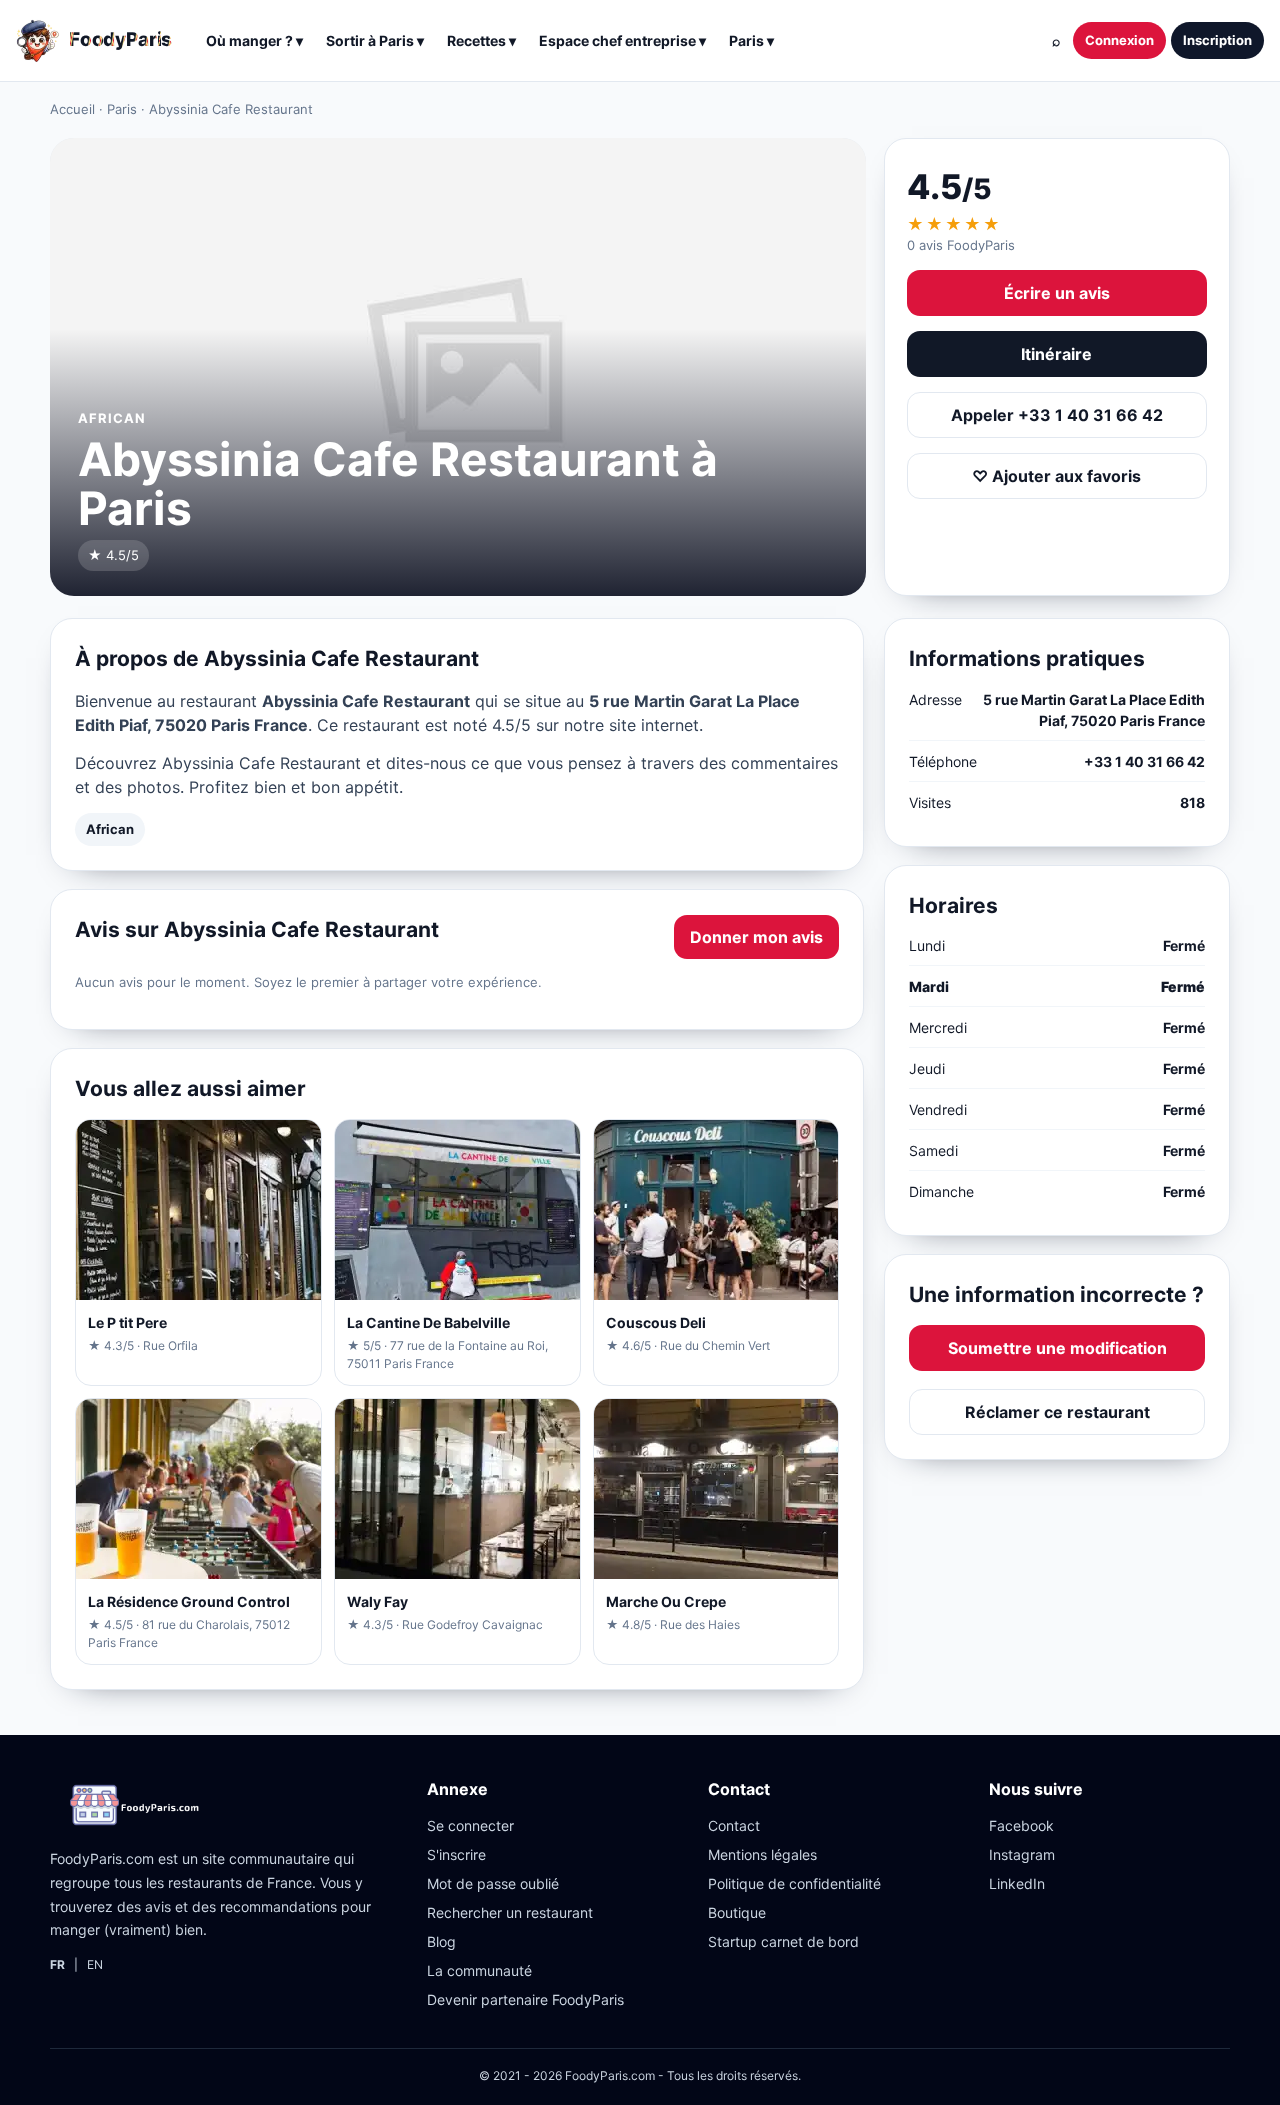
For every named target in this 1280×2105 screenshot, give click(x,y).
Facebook (1021, 1825)
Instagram (1022, 1854)
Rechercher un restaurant (510, 1912)
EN (95, 1964)
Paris (122, 109)
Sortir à (375, 40)
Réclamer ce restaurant (1057, 1412)
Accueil (72, 109)
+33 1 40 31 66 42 (1144, 761)
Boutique (737, 1912)
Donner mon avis (756, 937)
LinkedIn (1017, 1883)
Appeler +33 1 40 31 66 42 (1057, 415)
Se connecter (470, 1825)
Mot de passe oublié (493, 1883)
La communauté (479, 1970)
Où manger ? (254, 40)
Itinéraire (1056, 354)
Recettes (481, 40)
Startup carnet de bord (783, 1941)
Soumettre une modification (1057, 1348)
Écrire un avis (1057, 293)
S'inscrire (456, 1854)
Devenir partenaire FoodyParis (525, 1999)
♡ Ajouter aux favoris (1056, 476)
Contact (734, 1825)
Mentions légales (762, 1854)
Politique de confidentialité (794, 1883)
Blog (441, 1941)
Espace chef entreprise (622, 40)
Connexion (1119, 40)
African (110, 829)
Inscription (1217, 40)
